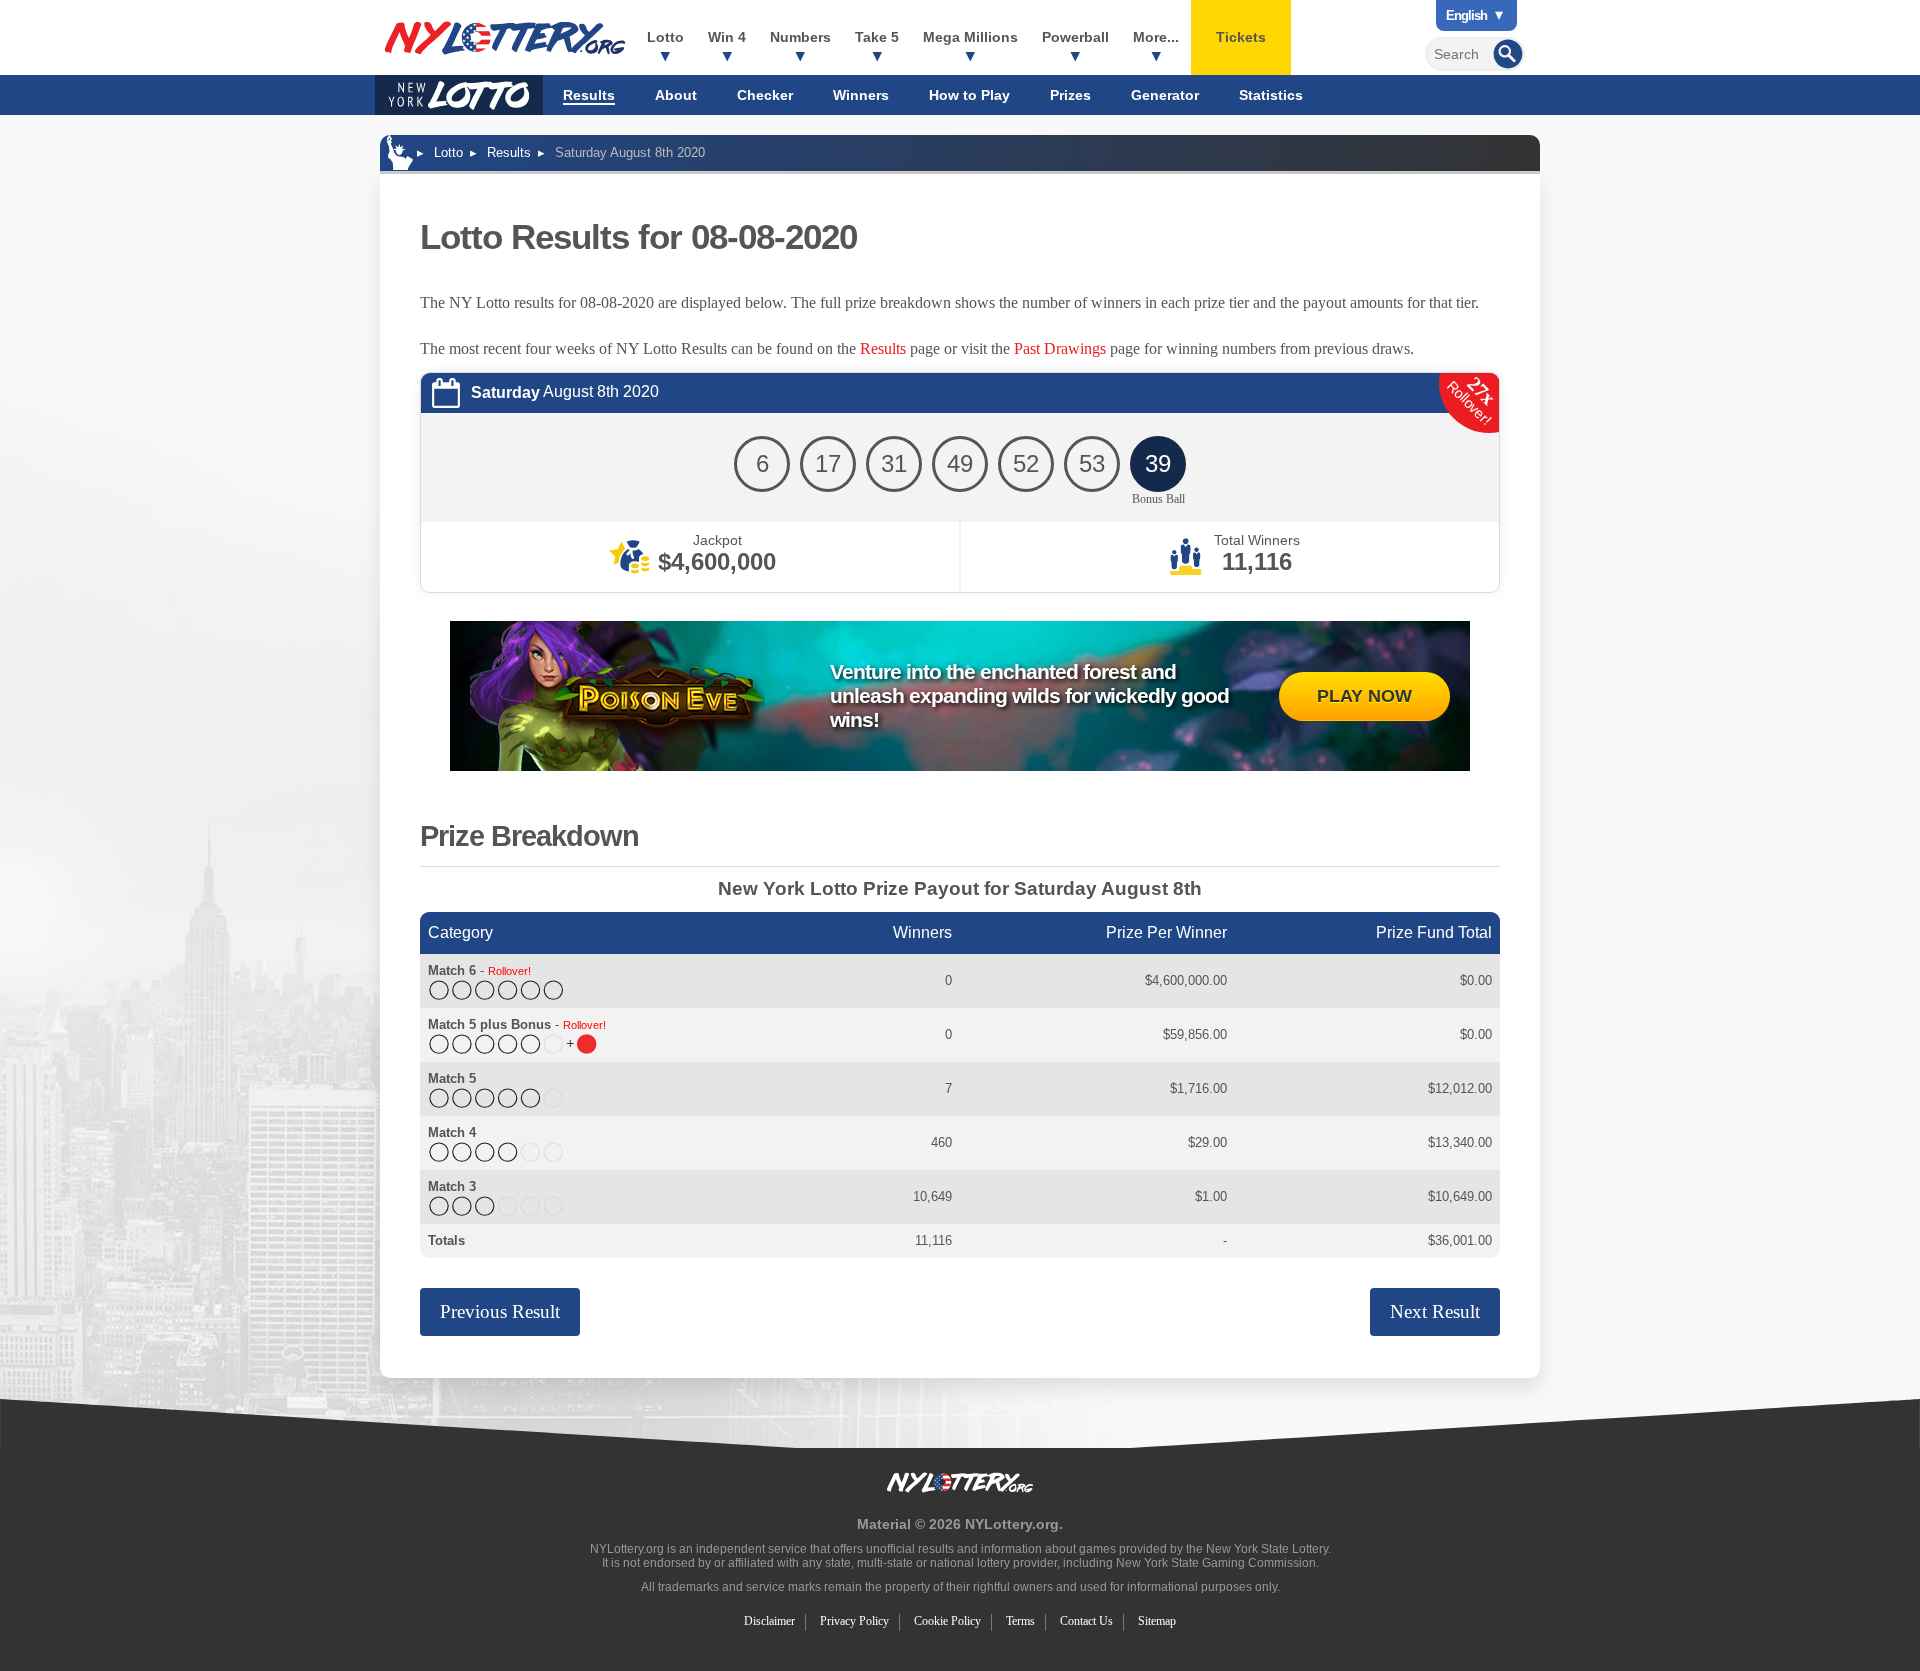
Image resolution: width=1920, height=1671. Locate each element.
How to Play (969, 95)
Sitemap (1157, 1621)
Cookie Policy (947, 1621)
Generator (1165, 95)
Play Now (1364, 696)
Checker (765, 95)
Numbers (800, 37)
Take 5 (877, 37)
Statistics (1271, 95)
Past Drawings (1060, 348)
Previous (500, 1311)
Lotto (665, 37)
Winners (861, 95)
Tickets (1241, 37)
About (676, 95)
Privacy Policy (854, 1621)
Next (1435, 1311)
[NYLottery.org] (505, 38)
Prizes (1070, 95)
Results (589, 95)
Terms (1020, 1621)
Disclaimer (769, 1621)
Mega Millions (970, 37)
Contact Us (1086, 1621)
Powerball (1075, 37)
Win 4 (727, 37)
